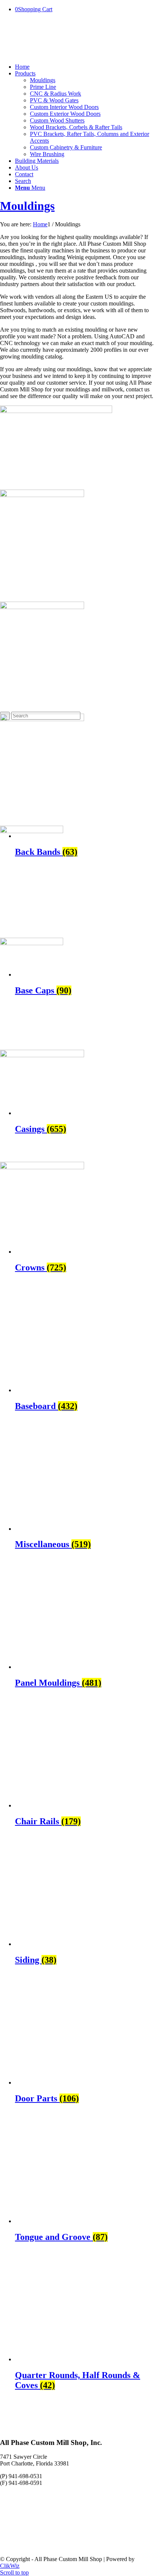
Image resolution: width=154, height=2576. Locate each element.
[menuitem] (84, 67)
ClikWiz (10, 2566)
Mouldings (27, 206)
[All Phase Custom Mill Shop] (56, 54)
